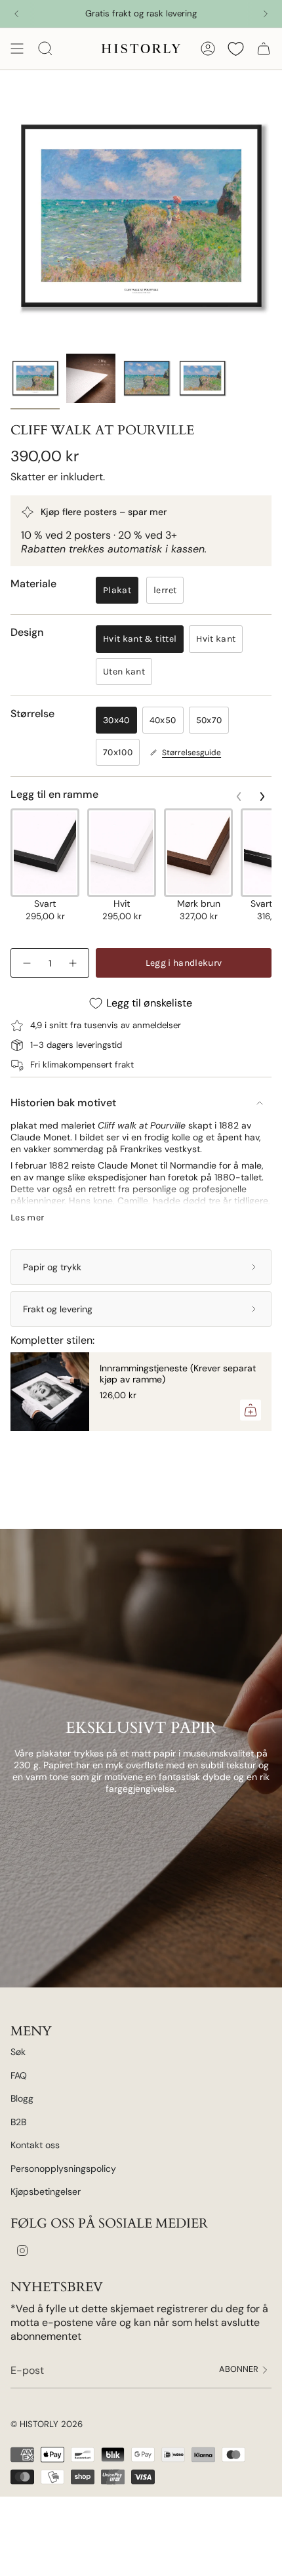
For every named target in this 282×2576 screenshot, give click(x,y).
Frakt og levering (58, 1309)
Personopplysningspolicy (63, 2169)
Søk (18, 2052)
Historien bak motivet (63, 1103)
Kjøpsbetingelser (46, 2192)
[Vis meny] (17, 49)
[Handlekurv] (264, 49)
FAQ (19, 2075)
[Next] (266, 14)
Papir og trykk (52, 1267)
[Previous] (16, 14)
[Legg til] (251, 1410)
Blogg (22, 2098)
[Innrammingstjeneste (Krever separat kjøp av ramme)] (50, 1392)
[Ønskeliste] (236, 49)
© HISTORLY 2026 (47, 2424)
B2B (18, 2122)
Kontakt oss (35, 2145)
